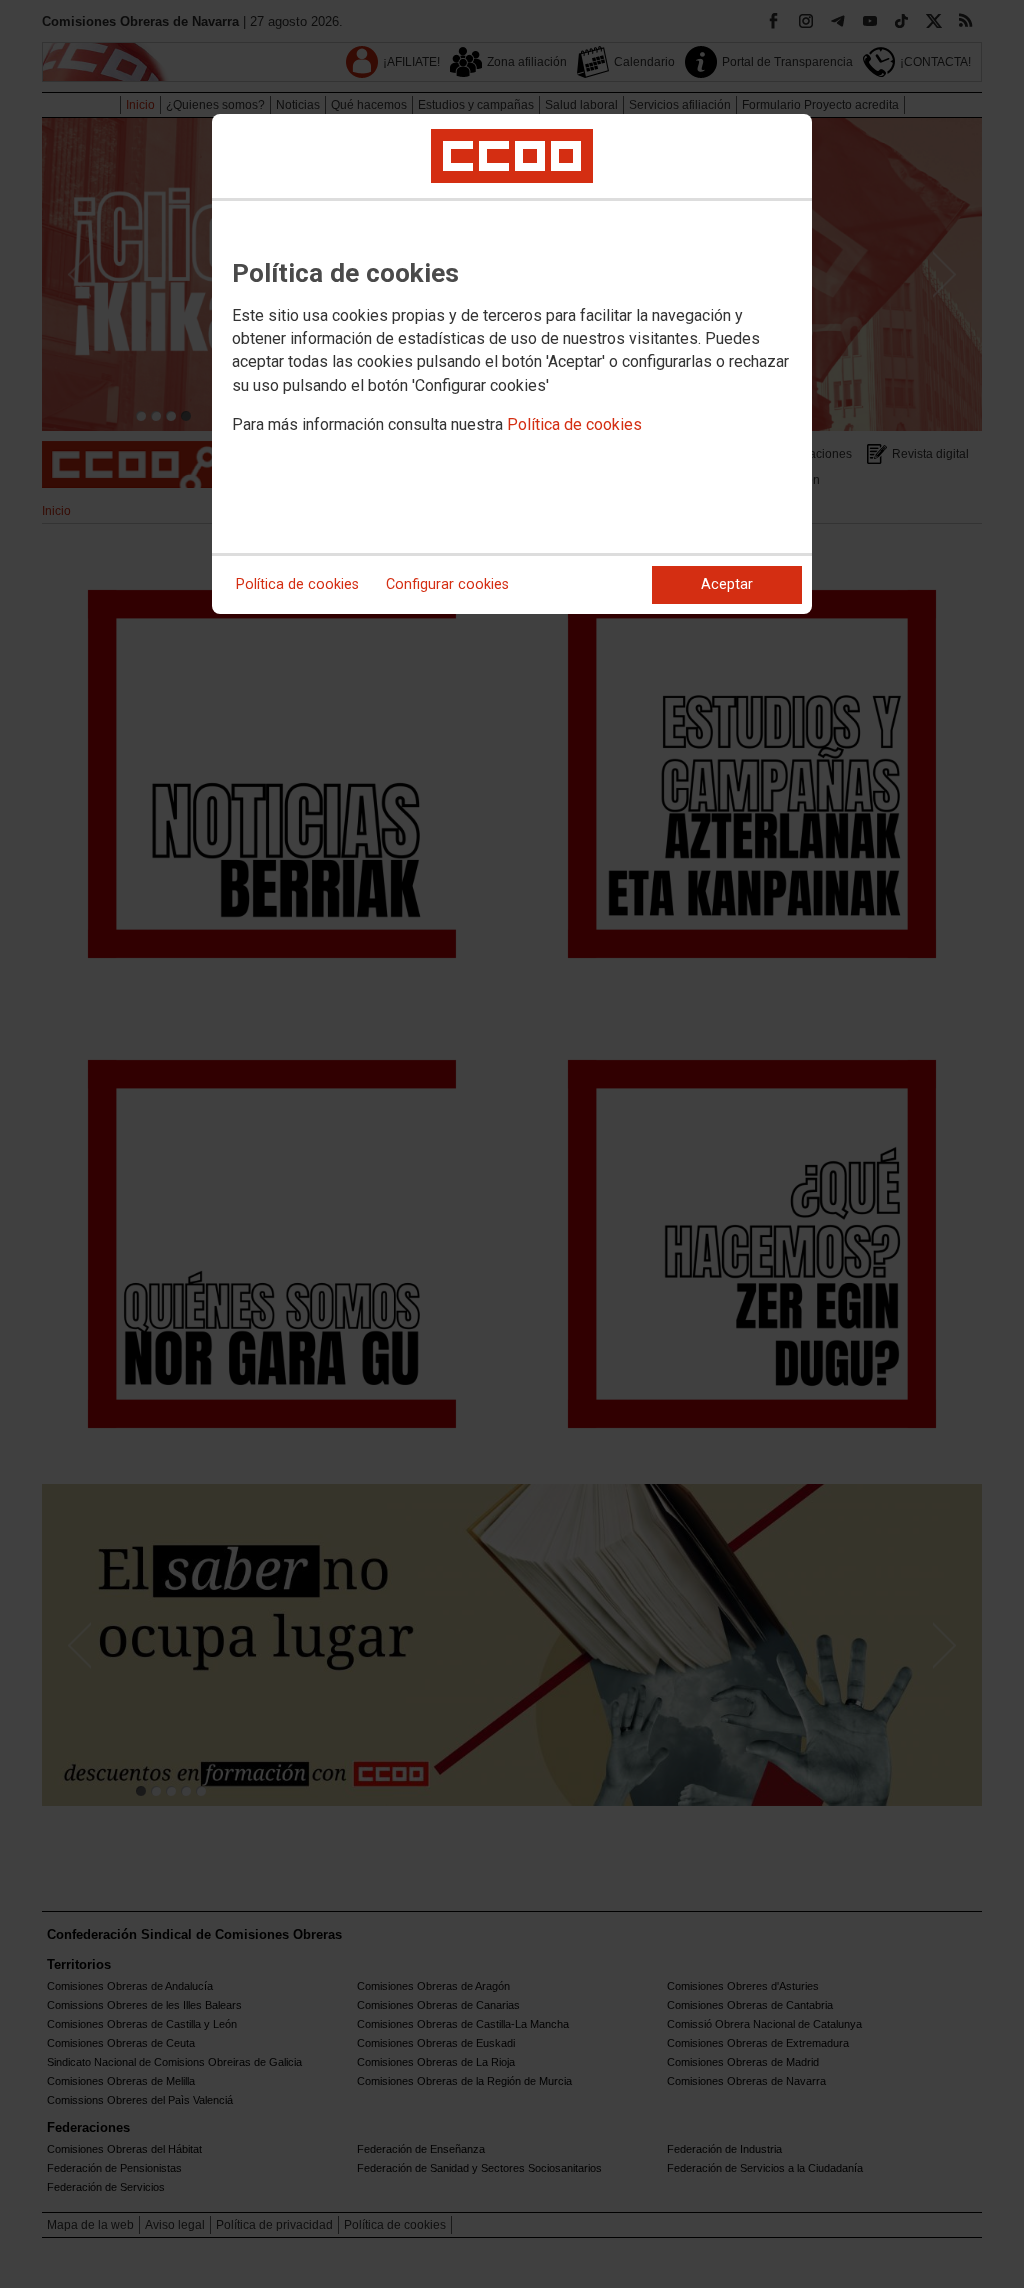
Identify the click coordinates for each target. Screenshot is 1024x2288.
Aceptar (727, 584)
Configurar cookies (447, 584)
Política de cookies (574, 424)
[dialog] (512, 364)
